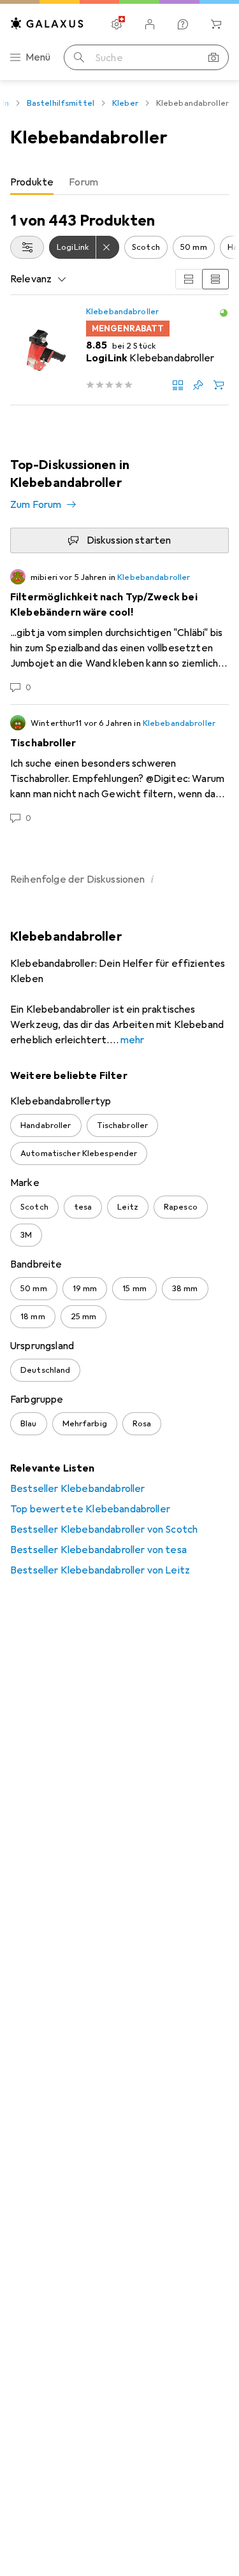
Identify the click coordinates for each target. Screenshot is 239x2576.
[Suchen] (79, 57)
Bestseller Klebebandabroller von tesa (98, 1550)
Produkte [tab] (32, 182)
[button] (224, 313)
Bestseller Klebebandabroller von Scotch (104, 1530)
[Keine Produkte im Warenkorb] (216, 24)
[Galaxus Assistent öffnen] (183, 24)
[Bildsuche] (214, 57)
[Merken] (198, 385)
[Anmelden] (150, 24)
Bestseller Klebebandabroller (77, 1489)
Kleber (125, 103)
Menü (38, 57)
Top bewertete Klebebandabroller (90, 1509)
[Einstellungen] (117, 24)
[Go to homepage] (47, 23)
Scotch (146, 247)
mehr (133, 1040)
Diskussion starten (129, 540)
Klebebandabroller (122, 312)
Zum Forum (36, 505)
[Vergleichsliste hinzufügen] (178, 385)
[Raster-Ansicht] (189, 279)
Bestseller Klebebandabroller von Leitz (100, 1570)
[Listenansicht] (215, 279)
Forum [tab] (83, 182)
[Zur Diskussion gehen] (119, 632)
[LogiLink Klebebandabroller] (119, 350)
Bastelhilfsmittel (61, 103)
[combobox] (27, 247)
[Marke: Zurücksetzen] (108, 247)
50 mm (194, 247)
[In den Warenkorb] (219, 385)
